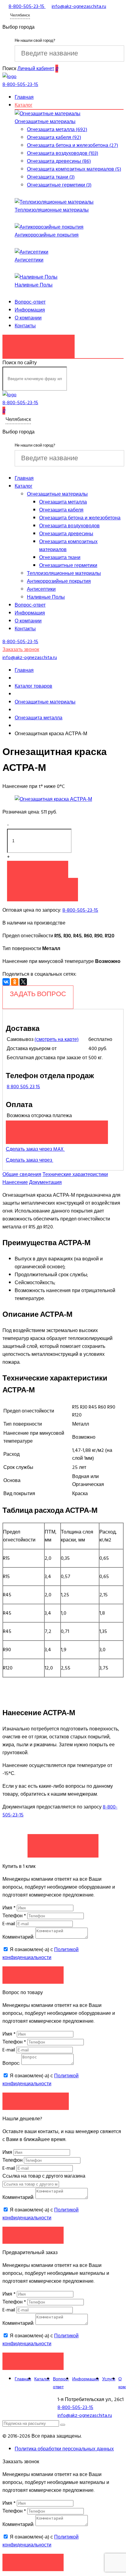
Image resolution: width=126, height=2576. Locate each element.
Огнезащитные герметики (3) (59, 185)
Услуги (109, 2379)
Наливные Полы (34, 285)
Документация (45, 1182)
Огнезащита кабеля (61, 510)
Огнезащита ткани (60, 558)
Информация (30, 310)
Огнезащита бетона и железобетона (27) (72, 145)
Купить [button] (38, 869)
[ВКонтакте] (6, 982)
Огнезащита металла (63, 502)
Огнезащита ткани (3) (51, 177)
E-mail (9, 1924)
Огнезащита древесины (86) (59, 161)
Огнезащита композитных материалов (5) (74, 169)
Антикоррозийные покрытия (47, 235)
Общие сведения (22, 1174)
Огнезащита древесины (66, 534)
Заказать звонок (39, 343)
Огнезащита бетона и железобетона (80, 518)
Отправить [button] (33, 2235)
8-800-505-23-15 (80, 910)
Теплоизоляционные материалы (52, 210)
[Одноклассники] (15, 982)
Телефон (14, 1916)
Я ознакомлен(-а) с (41, 1954)
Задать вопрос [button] (36, 2101)
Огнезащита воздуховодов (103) (63, 153)
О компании (28, 318)
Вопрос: (11, 2063)
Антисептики (29, 260)
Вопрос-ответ (30, 302)
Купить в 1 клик (43, 886)
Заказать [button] (33, 1975)
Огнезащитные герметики (68, 565)
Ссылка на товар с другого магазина (44, 2176)
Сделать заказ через (30, 1160)
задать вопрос (38, 994)
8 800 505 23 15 (23, 1087)
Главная (24, 97)
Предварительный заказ (57, 1129)
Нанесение (15, 1182)
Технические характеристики (75, 1174)
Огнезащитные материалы (45, 122)
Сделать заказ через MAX (35, 1149)
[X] (23, 982)
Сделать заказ (63, 1843)
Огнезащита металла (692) (57, 130)
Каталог (24, 105)
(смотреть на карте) (57, 1039)
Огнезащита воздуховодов (69, 526)
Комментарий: (18, 1937)
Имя (9, 1908)
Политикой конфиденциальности (41, 1954)
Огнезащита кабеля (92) (54, 137)
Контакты (25, 326)
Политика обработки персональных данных (64, 2449)
